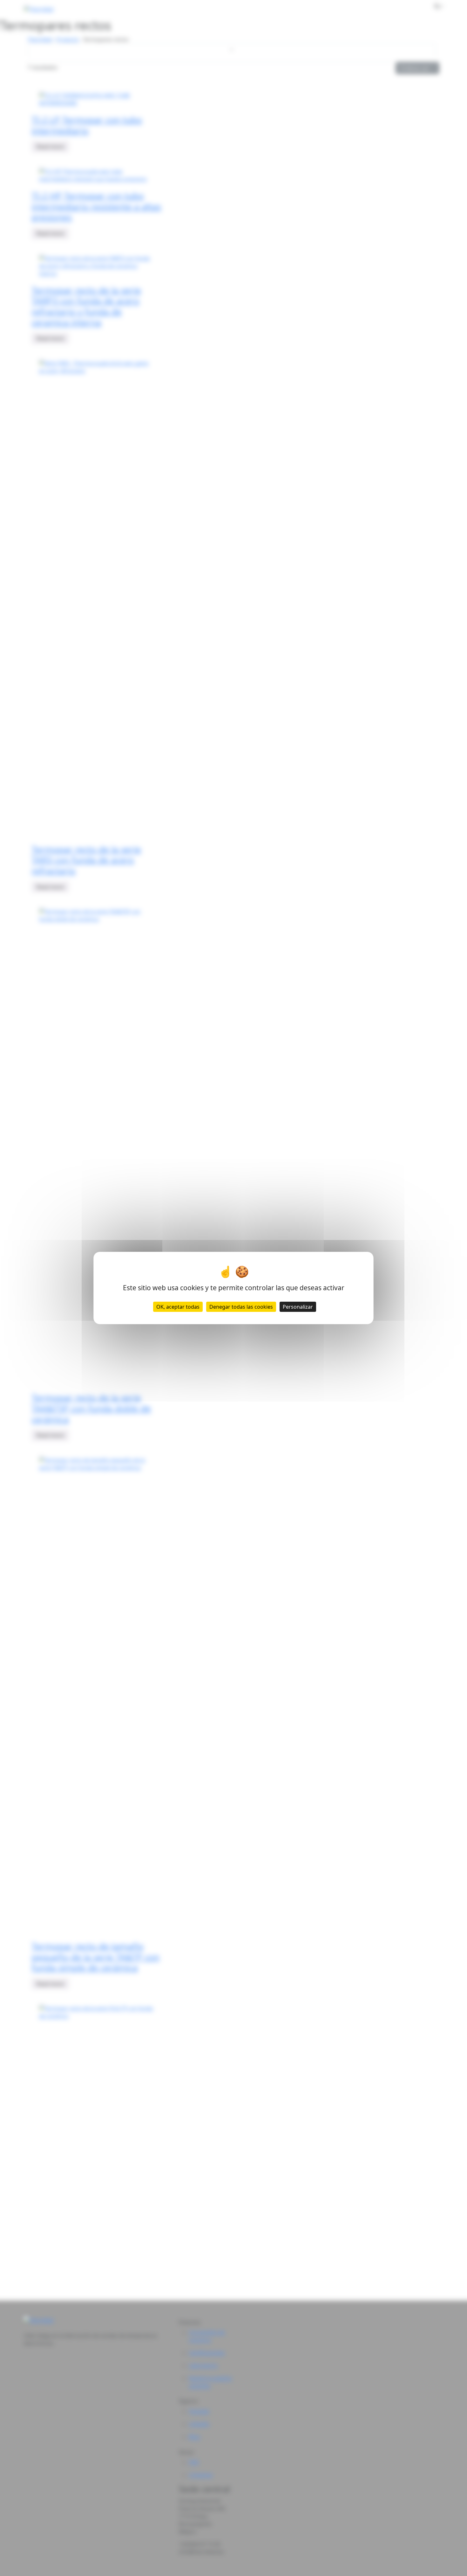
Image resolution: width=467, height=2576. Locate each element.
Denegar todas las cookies (241, 1307)
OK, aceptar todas (178, 1307)
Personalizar (298, 1307)
